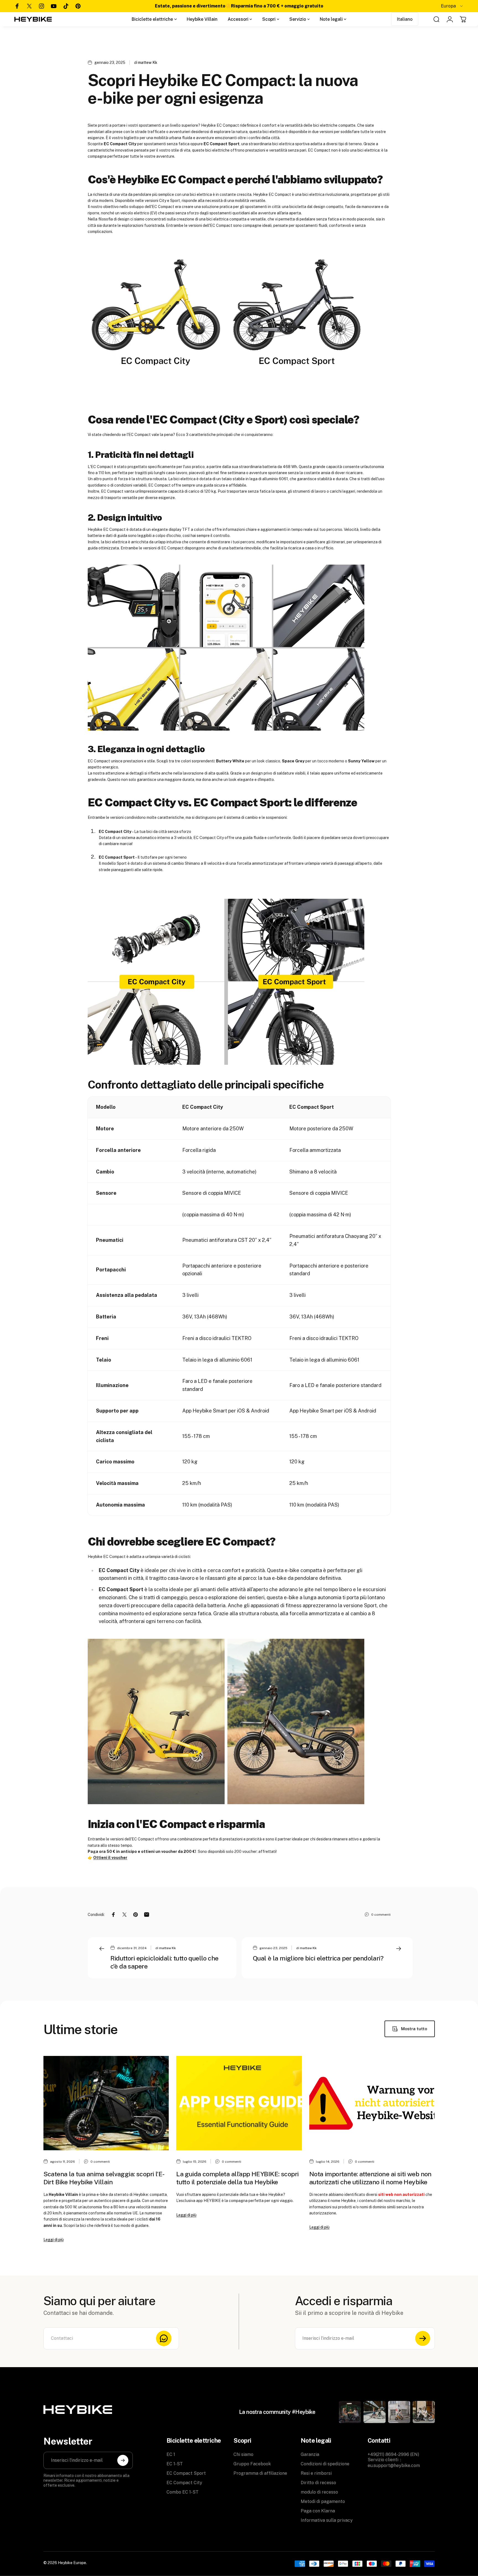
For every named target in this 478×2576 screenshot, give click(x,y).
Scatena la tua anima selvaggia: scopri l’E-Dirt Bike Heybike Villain (104, 2178)
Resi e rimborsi (316, 2473)
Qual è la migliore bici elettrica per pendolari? (318, 1958)
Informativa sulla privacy (327, 2520)
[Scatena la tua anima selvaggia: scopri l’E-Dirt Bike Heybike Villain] (106, 2103)
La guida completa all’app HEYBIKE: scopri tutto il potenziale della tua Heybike (237, 2178)
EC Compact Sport (186, 2473)
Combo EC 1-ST (183, 2492)
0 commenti (381, 1915)
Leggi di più (54, 2240)
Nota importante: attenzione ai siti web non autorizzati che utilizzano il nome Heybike (370, 2178)
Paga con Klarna (318, 2511)
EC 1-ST (175, 2464)
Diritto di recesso (318, 2483)
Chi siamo (243, 2454)
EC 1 (171, 2454)
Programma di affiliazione (260, 2473)
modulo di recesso (319, 2492)
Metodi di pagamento (323, 2501)
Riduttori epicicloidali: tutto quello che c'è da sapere (164, 1962)
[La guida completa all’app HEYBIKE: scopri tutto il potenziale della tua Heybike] (239, 2103)
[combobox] (452, 6)
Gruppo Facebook (252, 2464)
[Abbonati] (423, 2338)
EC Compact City (184, 2483)
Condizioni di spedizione (325, 2464)
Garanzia (310, 2454)
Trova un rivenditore (404, 6)
